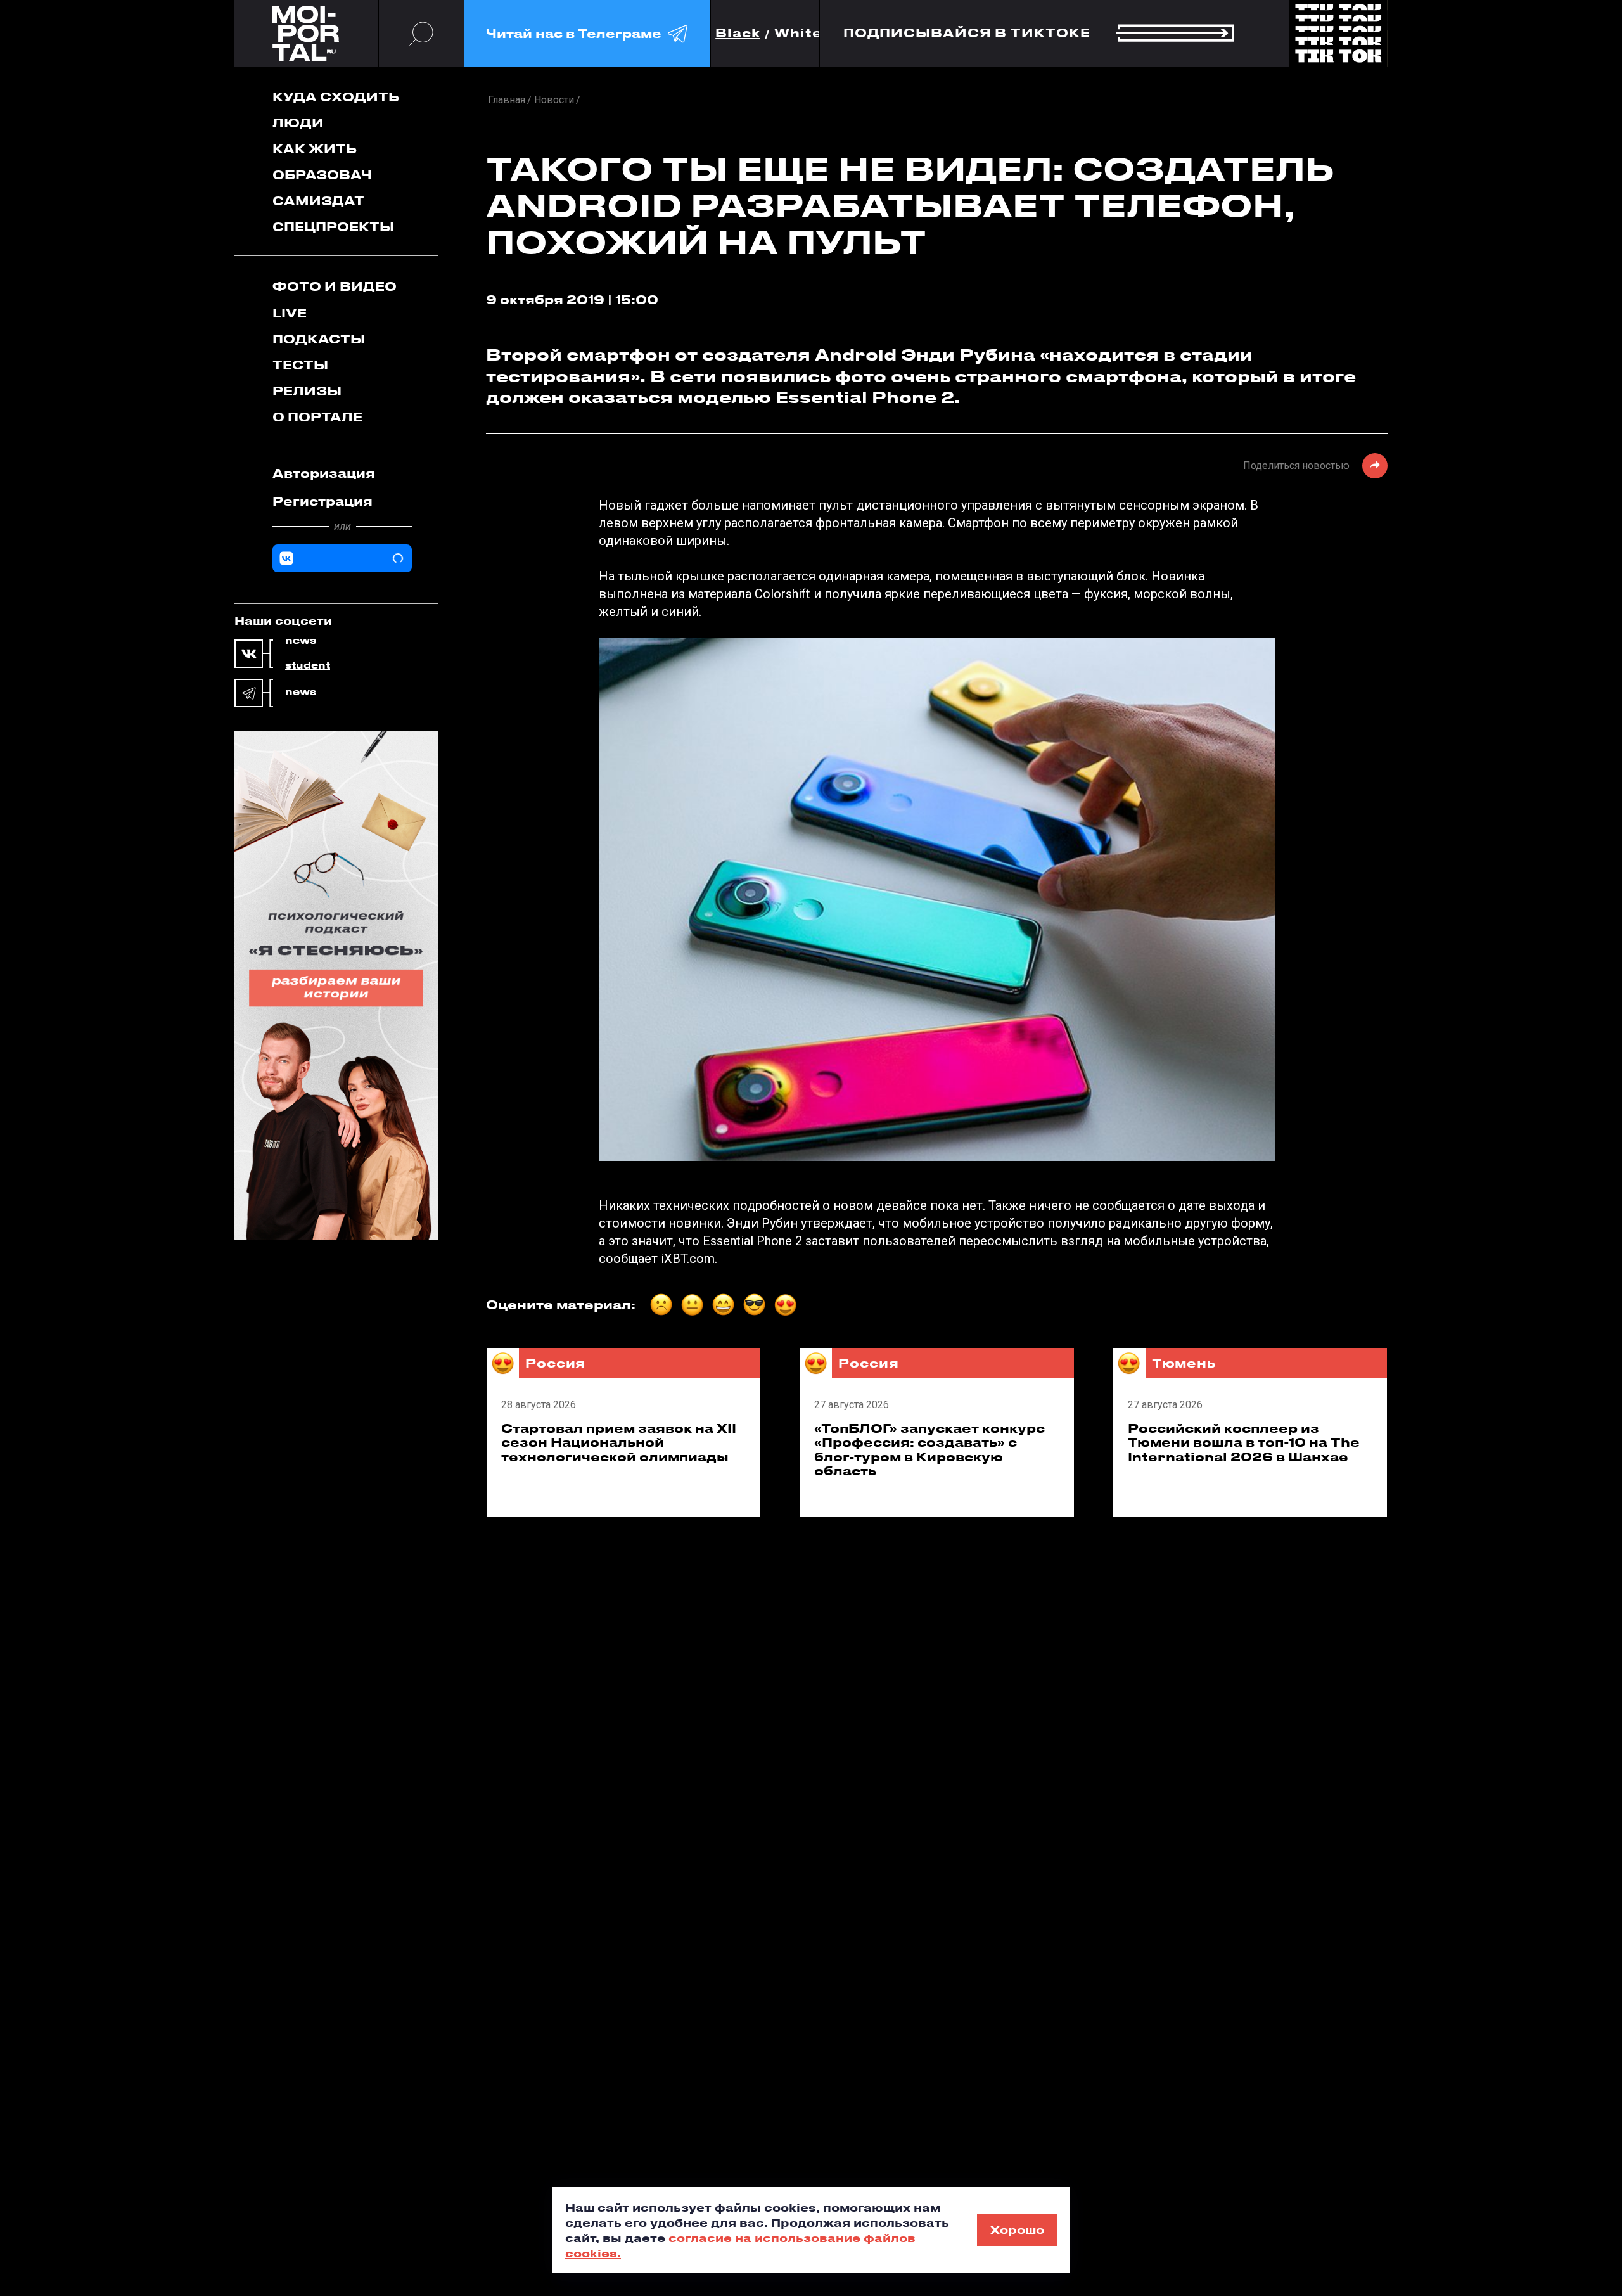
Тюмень (1184, 1363)
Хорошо (1017, 2229)
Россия (555, 1363)
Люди (298, 123)
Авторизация (324, 473)
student (308, 665)
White (798, 33)
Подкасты (319, 339)
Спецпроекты (333, 227)
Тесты (300, 365)
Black (738, 33)
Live (290, 313)
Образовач (322, 175)
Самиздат (318, 201)
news (301, 641)
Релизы (307, 391)
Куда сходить (336, 97)
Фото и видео (335, 286)
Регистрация (322, 501)
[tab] (342, 473)
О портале (317, 417)
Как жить (315, 149)
